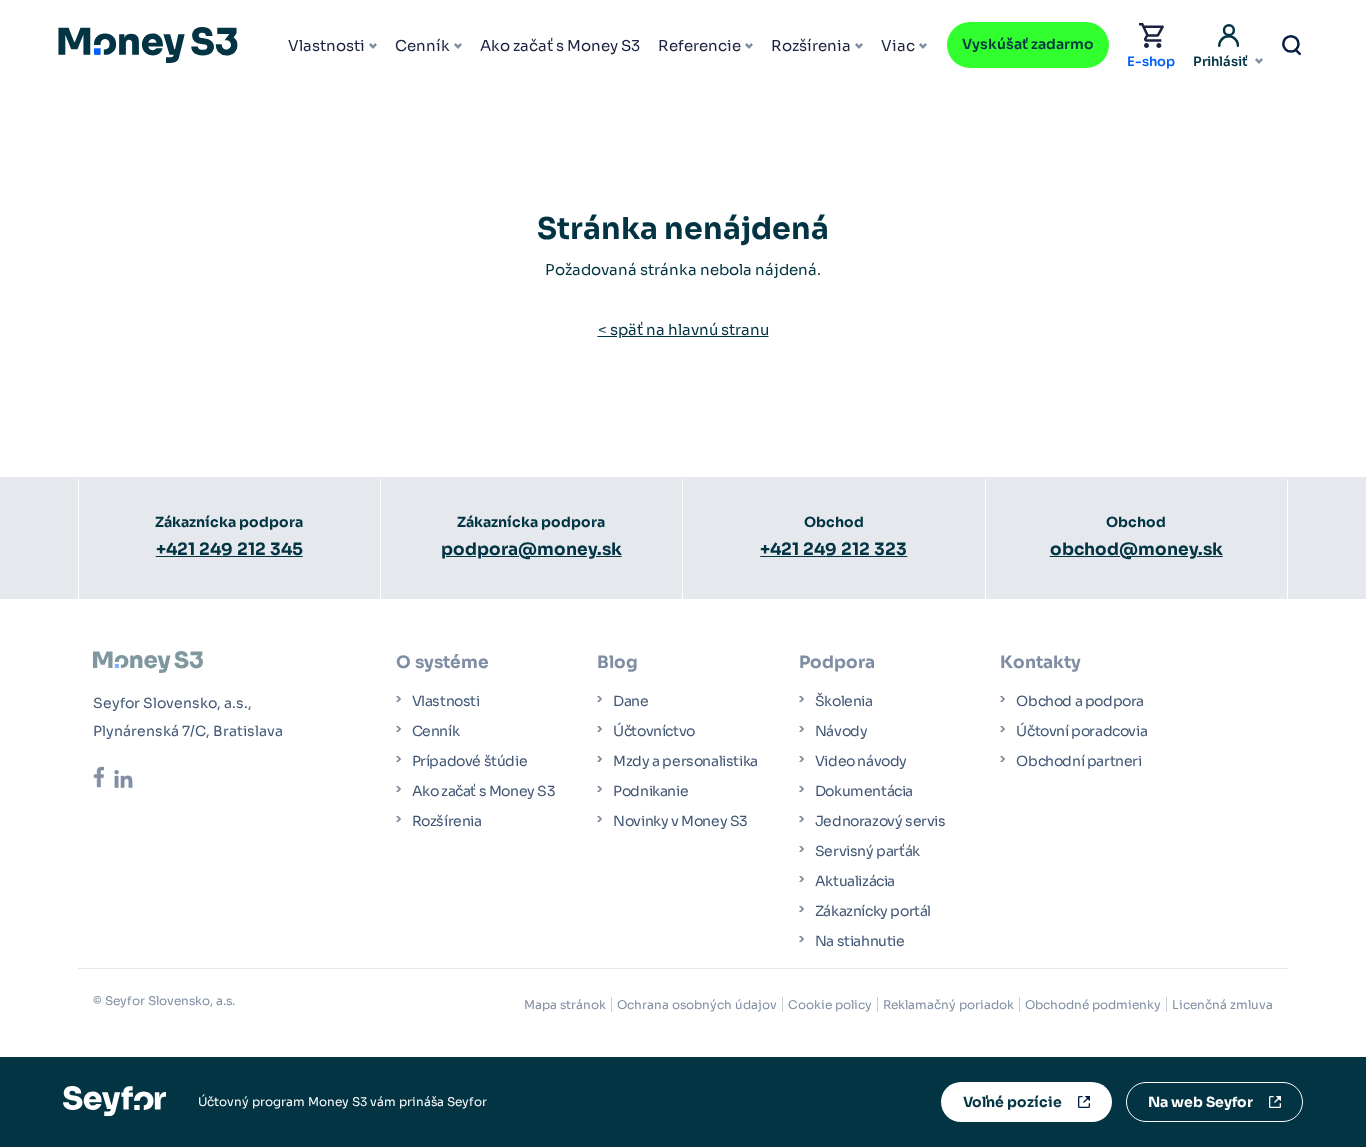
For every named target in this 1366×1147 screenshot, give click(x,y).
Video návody (861, 761)
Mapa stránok (565, 1004)
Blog (617, 662)
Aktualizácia (855, 881)
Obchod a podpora (1080, 701)
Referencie (699, 45)
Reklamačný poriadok (948, 1004)
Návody (841, 731)
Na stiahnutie (860, 941)
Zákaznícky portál (873, 911)
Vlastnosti (326, 45)
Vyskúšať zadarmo (1028, 44)
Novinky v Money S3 (680, 821)
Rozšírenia (811, 45)
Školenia (844, 701)
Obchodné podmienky (1093, 1004)
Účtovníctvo (654, 731)
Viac (898, 45)
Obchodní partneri (1078, 761)
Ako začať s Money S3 (560, 45)
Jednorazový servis (880, 821)
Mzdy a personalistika (685, 761)
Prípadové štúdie (470, 761)
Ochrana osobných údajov (697, 1004)
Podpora (837, 662)
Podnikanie (650, 791)
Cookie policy (830, 1004)
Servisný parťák (867, 851)
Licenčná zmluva (1222, 1004)
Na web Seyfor (1200, 1102)
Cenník (422, 45)
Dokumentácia (864, 791)
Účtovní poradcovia (1081, 731)
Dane (630, 701)
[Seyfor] (114, 1100)
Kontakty (1040, 662)
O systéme (442, 662)
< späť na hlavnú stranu (683, 329)
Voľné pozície (1012, 1102)
